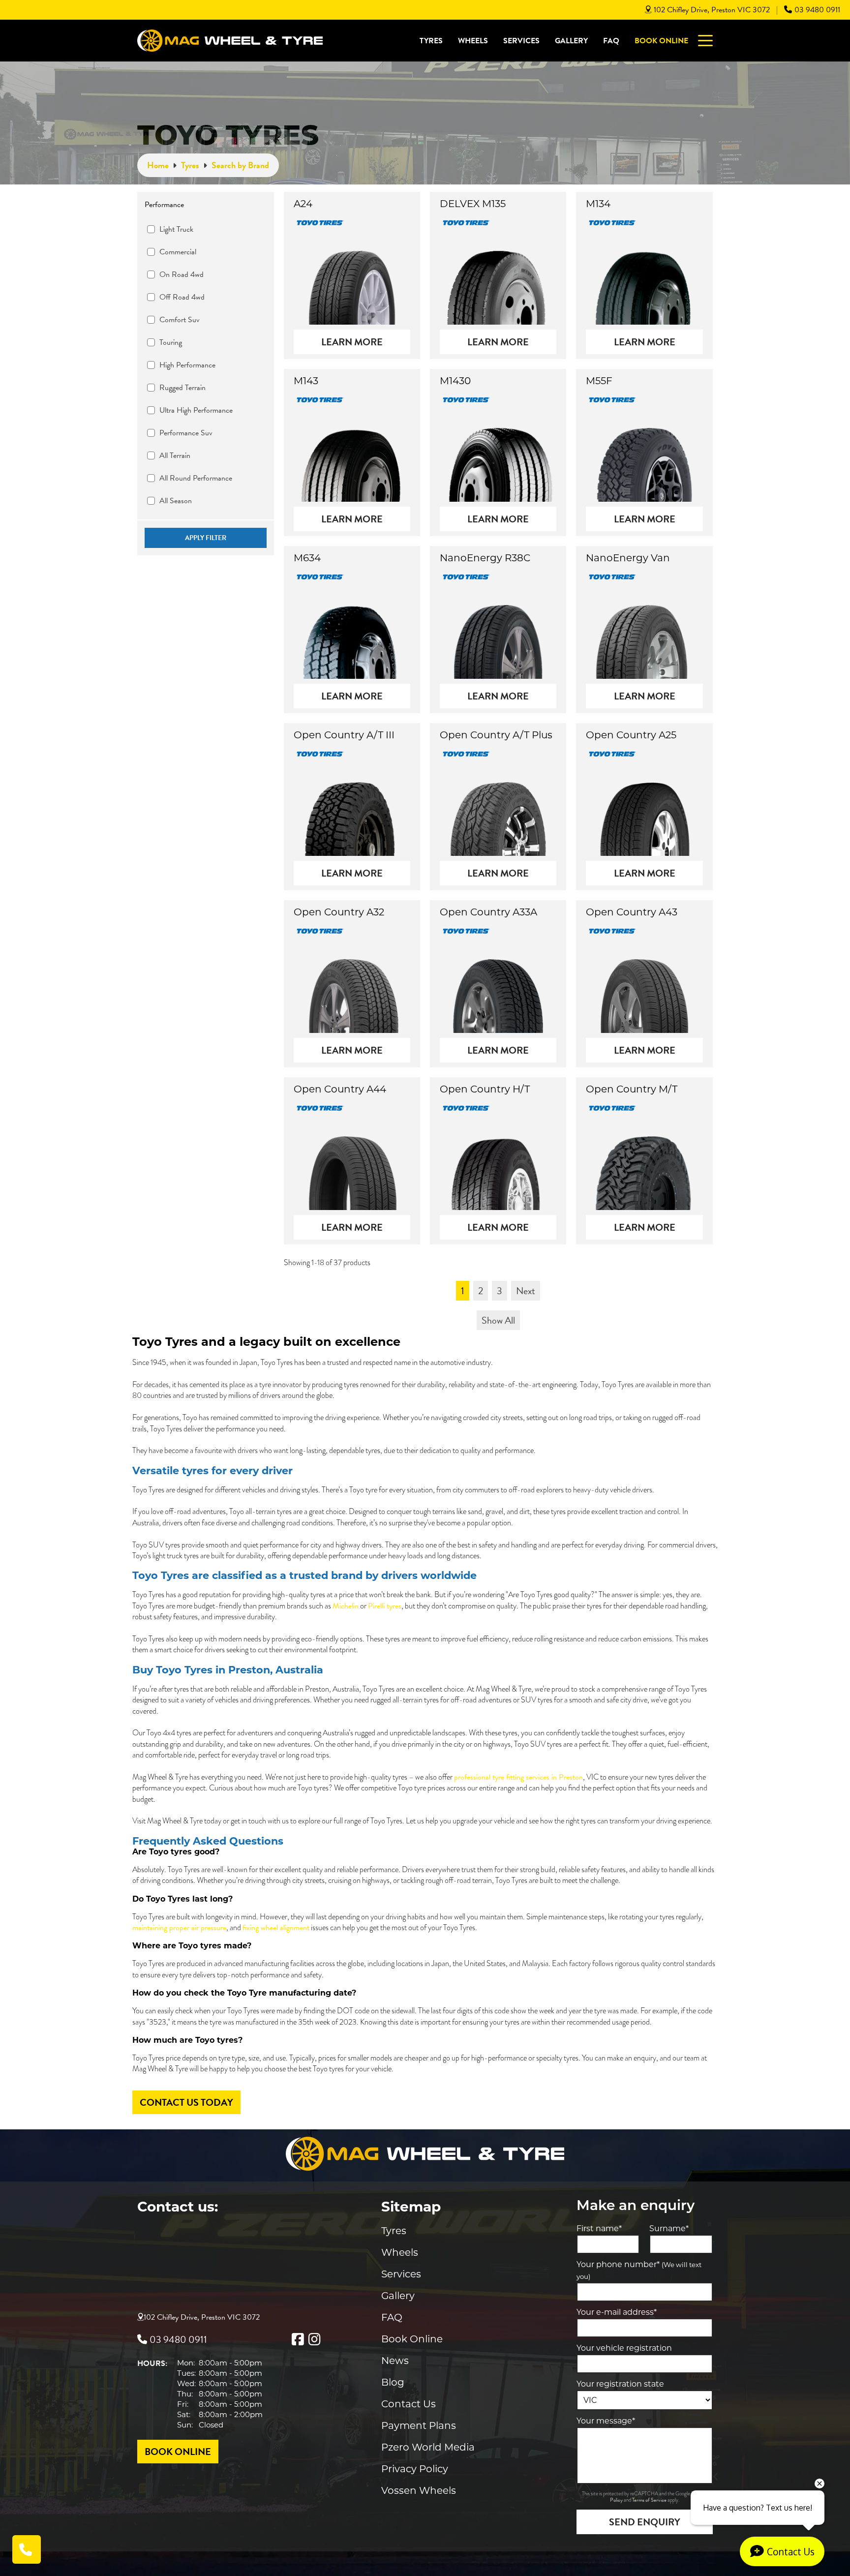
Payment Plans (419, 2425)
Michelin (346, 1606)
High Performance (187, 365)
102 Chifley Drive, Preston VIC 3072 (712, 10)
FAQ (611, 41)
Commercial (178, 252)
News (395, 2361)
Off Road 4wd (182, 297)
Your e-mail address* (617, 2312)
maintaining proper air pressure (179, 1928)
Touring (171, 342)
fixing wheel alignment (276, 1928)
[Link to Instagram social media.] (314, 2339)
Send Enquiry (645, 2522)
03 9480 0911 (817, 10)
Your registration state (620, 2384)
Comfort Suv (180, 320)
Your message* (606, 2421)
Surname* (669, 2228)
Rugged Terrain (182, 388)
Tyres (431, 41)
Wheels (473, 41)
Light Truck (176, 229)
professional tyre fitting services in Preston (518, 1777)
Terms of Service (650, 2500)
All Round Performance (196, 478)
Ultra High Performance (196, 410)
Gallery (571, 41)
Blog (393, 2382)
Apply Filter (206, 538)
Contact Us (409, 2404)
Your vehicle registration (624, 2348)
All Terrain (175, 455)
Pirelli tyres (385, 1606)
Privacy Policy (415, 2469)
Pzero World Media (428, 2447)
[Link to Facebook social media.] (298, 2339)
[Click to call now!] (27, 2549)
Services (521, 41)
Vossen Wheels (419, 2490)
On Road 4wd (182, 274)
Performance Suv (186, 433)
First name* (599, 2228)
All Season (176, 501)
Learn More (352, 342)
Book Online (661, 41)
